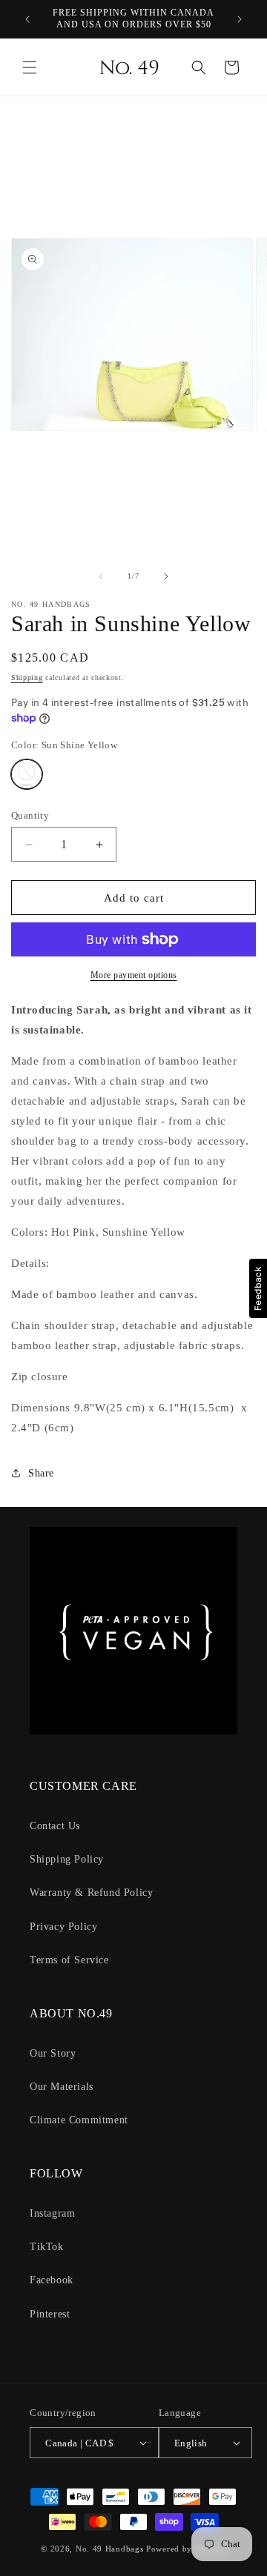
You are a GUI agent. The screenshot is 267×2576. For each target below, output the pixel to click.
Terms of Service (69, 1960)
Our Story (53, 2053)
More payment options (134, 975)
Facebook (52, 2280)
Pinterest (50, 2314)
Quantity (30, 815)
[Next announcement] (240, 19)
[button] (30, 67)
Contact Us (55, 1826)
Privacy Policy (63, 1927)
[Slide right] (166, 576)
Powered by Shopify (186, 2549)
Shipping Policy (67, 1859)
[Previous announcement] (27, 19)
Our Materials (62, 2087)
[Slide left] (101, 576)
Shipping (27, 678)
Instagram (52, 2213)
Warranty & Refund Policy (91, 1893)
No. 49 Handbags (110, 2549)
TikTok (47, 2247)
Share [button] (41, 1473)
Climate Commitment (79, 2120)
